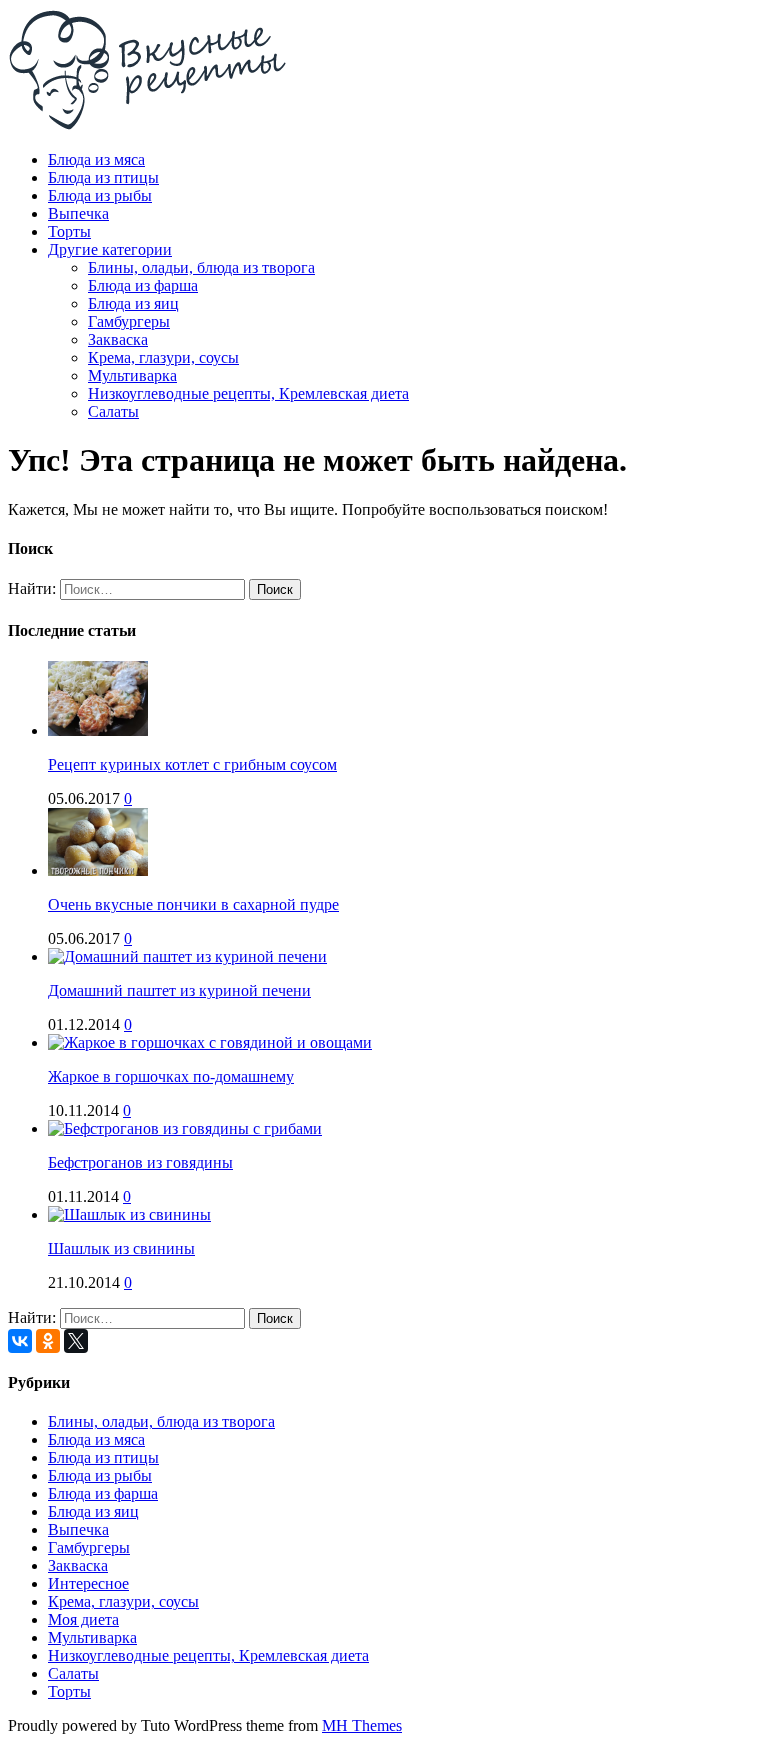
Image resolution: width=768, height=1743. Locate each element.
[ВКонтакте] (20, 1341)
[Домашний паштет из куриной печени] (187, 956)
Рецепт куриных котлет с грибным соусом (192, 764)
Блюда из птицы (103, 177)
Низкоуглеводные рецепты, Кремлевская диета (248, 393)
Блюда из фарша (143, 285)
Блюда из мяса (96, 159)
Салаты (113, 411)
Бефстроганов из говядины (140, 1162)
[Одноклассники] (48, 1341)
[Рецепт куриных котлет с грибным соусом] (98, 730)
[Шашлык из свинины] (129, 1214)
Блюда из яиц (133, 303)
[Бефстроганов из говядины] (185, 1128)
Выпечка (78, 213)
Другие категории (110, 249)
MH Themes (362, 1725)
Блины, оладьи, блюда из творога (201, 267)
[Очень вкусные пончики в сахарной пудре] (98, 870)
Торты (69, 231)
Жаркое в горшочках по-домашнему (171, 1076)
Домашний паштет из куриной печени (179, 990)
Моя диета (83, 1619)
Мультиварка (132, 375)
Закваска (118, 339)
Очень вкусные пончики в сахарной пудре (193, 904)
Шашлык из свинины (121, 1248)
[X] (76, 1341)
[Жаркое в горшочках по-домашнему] (210, 1042)
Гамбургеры (129, 321)
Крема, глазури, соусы (163, 357)
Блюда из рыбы (100, 195)
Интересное (88, 1583)
